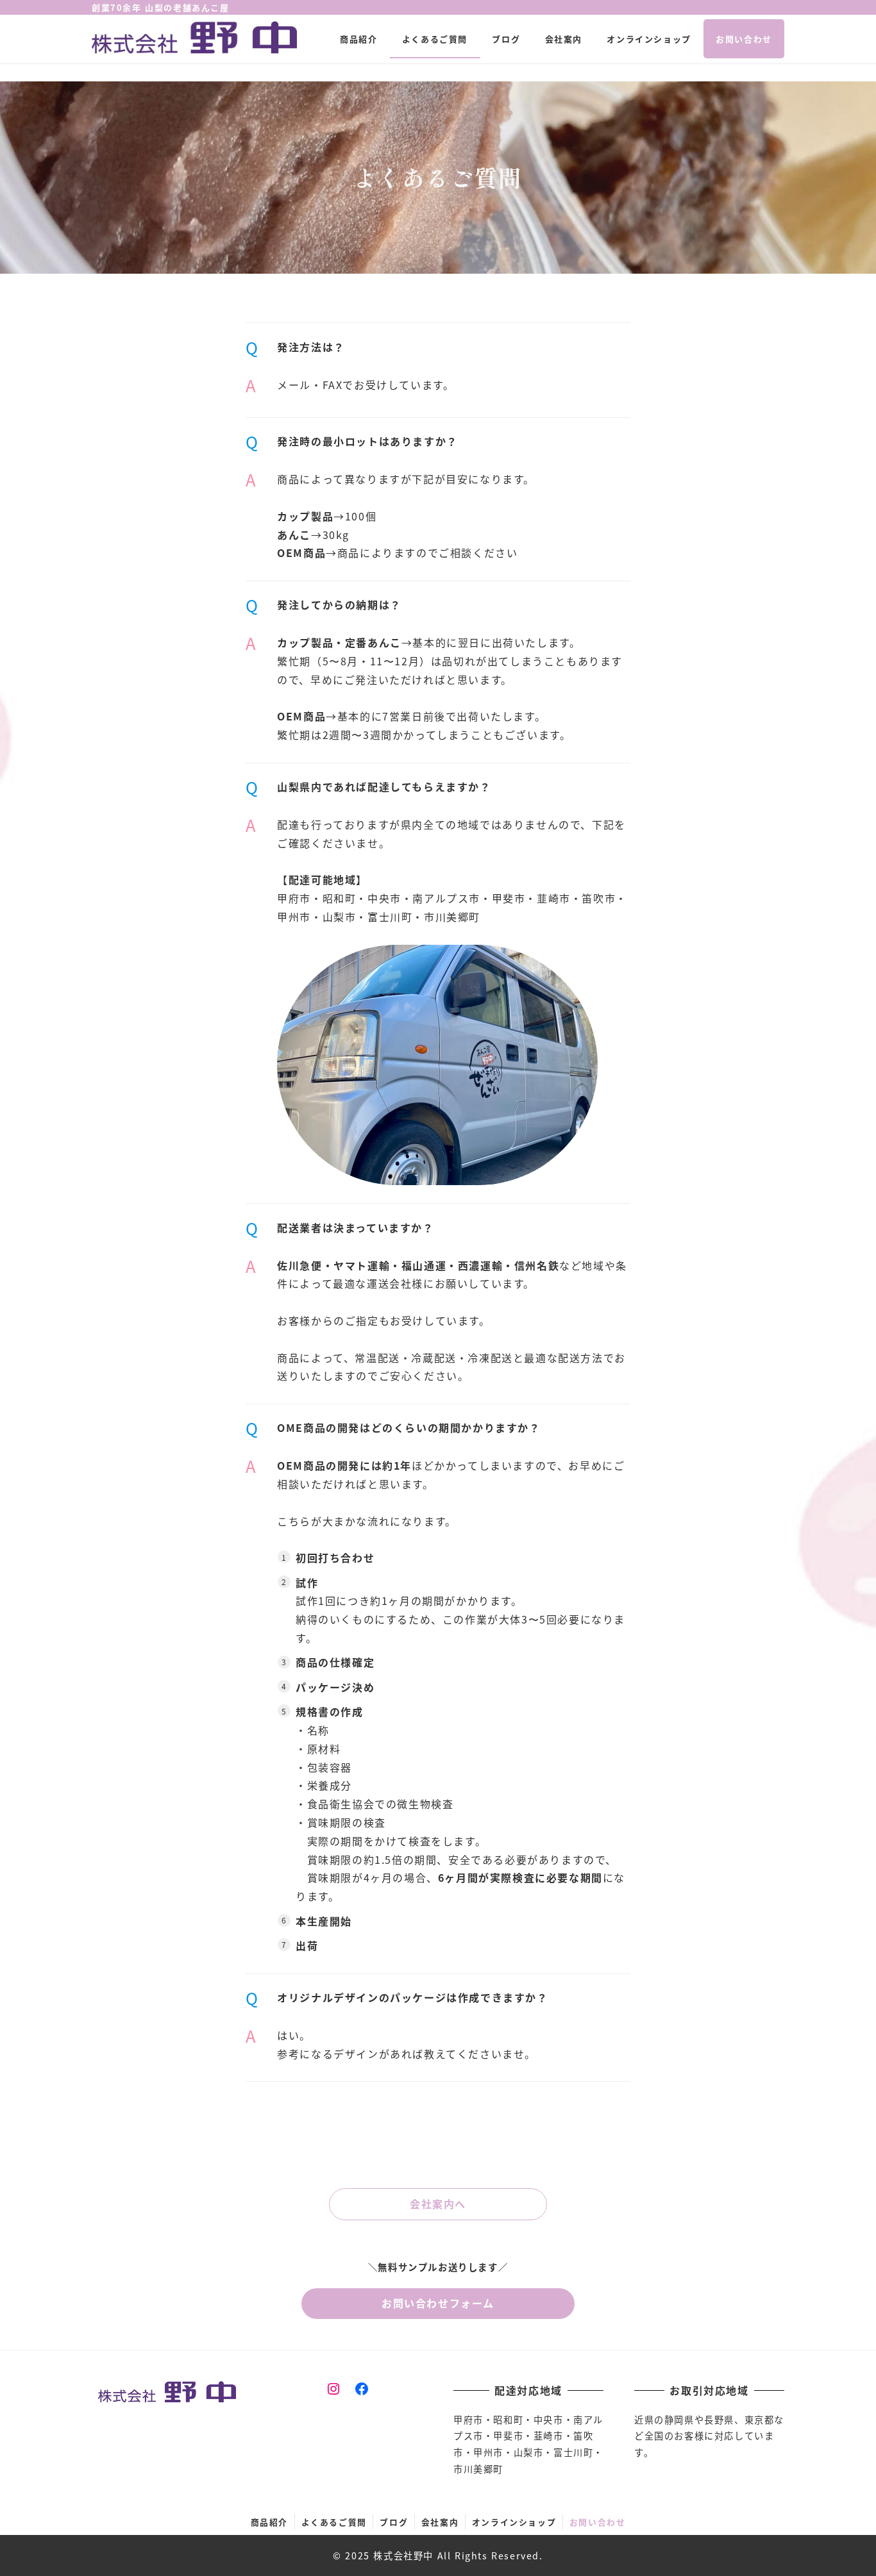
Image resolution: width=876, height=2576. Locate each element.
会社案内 (440, 2522)
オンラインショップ (514, 2522)
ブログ (394, 2522)
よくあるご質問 (334, 2522)
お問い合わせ (598, 2522)
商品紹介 (269, 2522)
